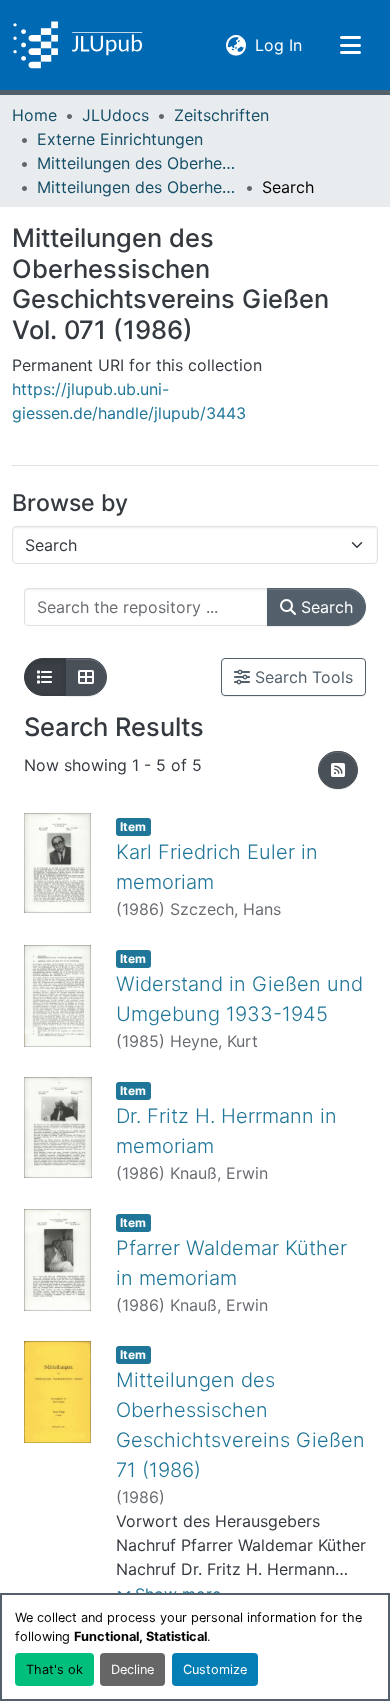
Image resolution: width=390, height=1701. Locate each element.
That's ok (54, 1669)
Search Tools (301, 677)
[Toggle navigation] (350, 45)
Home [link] (34, 115)
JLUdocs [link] (115, 115)
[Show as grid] (86, 677)
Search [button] (324, 607)
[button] (77, 45)
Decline (132, 1669)
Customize (215, 1669)
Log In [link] (278, 44)
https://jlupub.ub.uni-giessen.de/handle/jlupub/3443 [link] (129, 401)
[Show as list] (45, 677)
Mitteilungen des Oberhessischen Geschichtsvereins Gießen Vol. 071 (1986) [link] (137, 187)
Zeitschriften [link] (221, 115)
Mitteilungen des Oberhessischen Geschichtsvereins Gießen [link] (137, 163)
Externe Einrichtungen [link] (120, 139)
